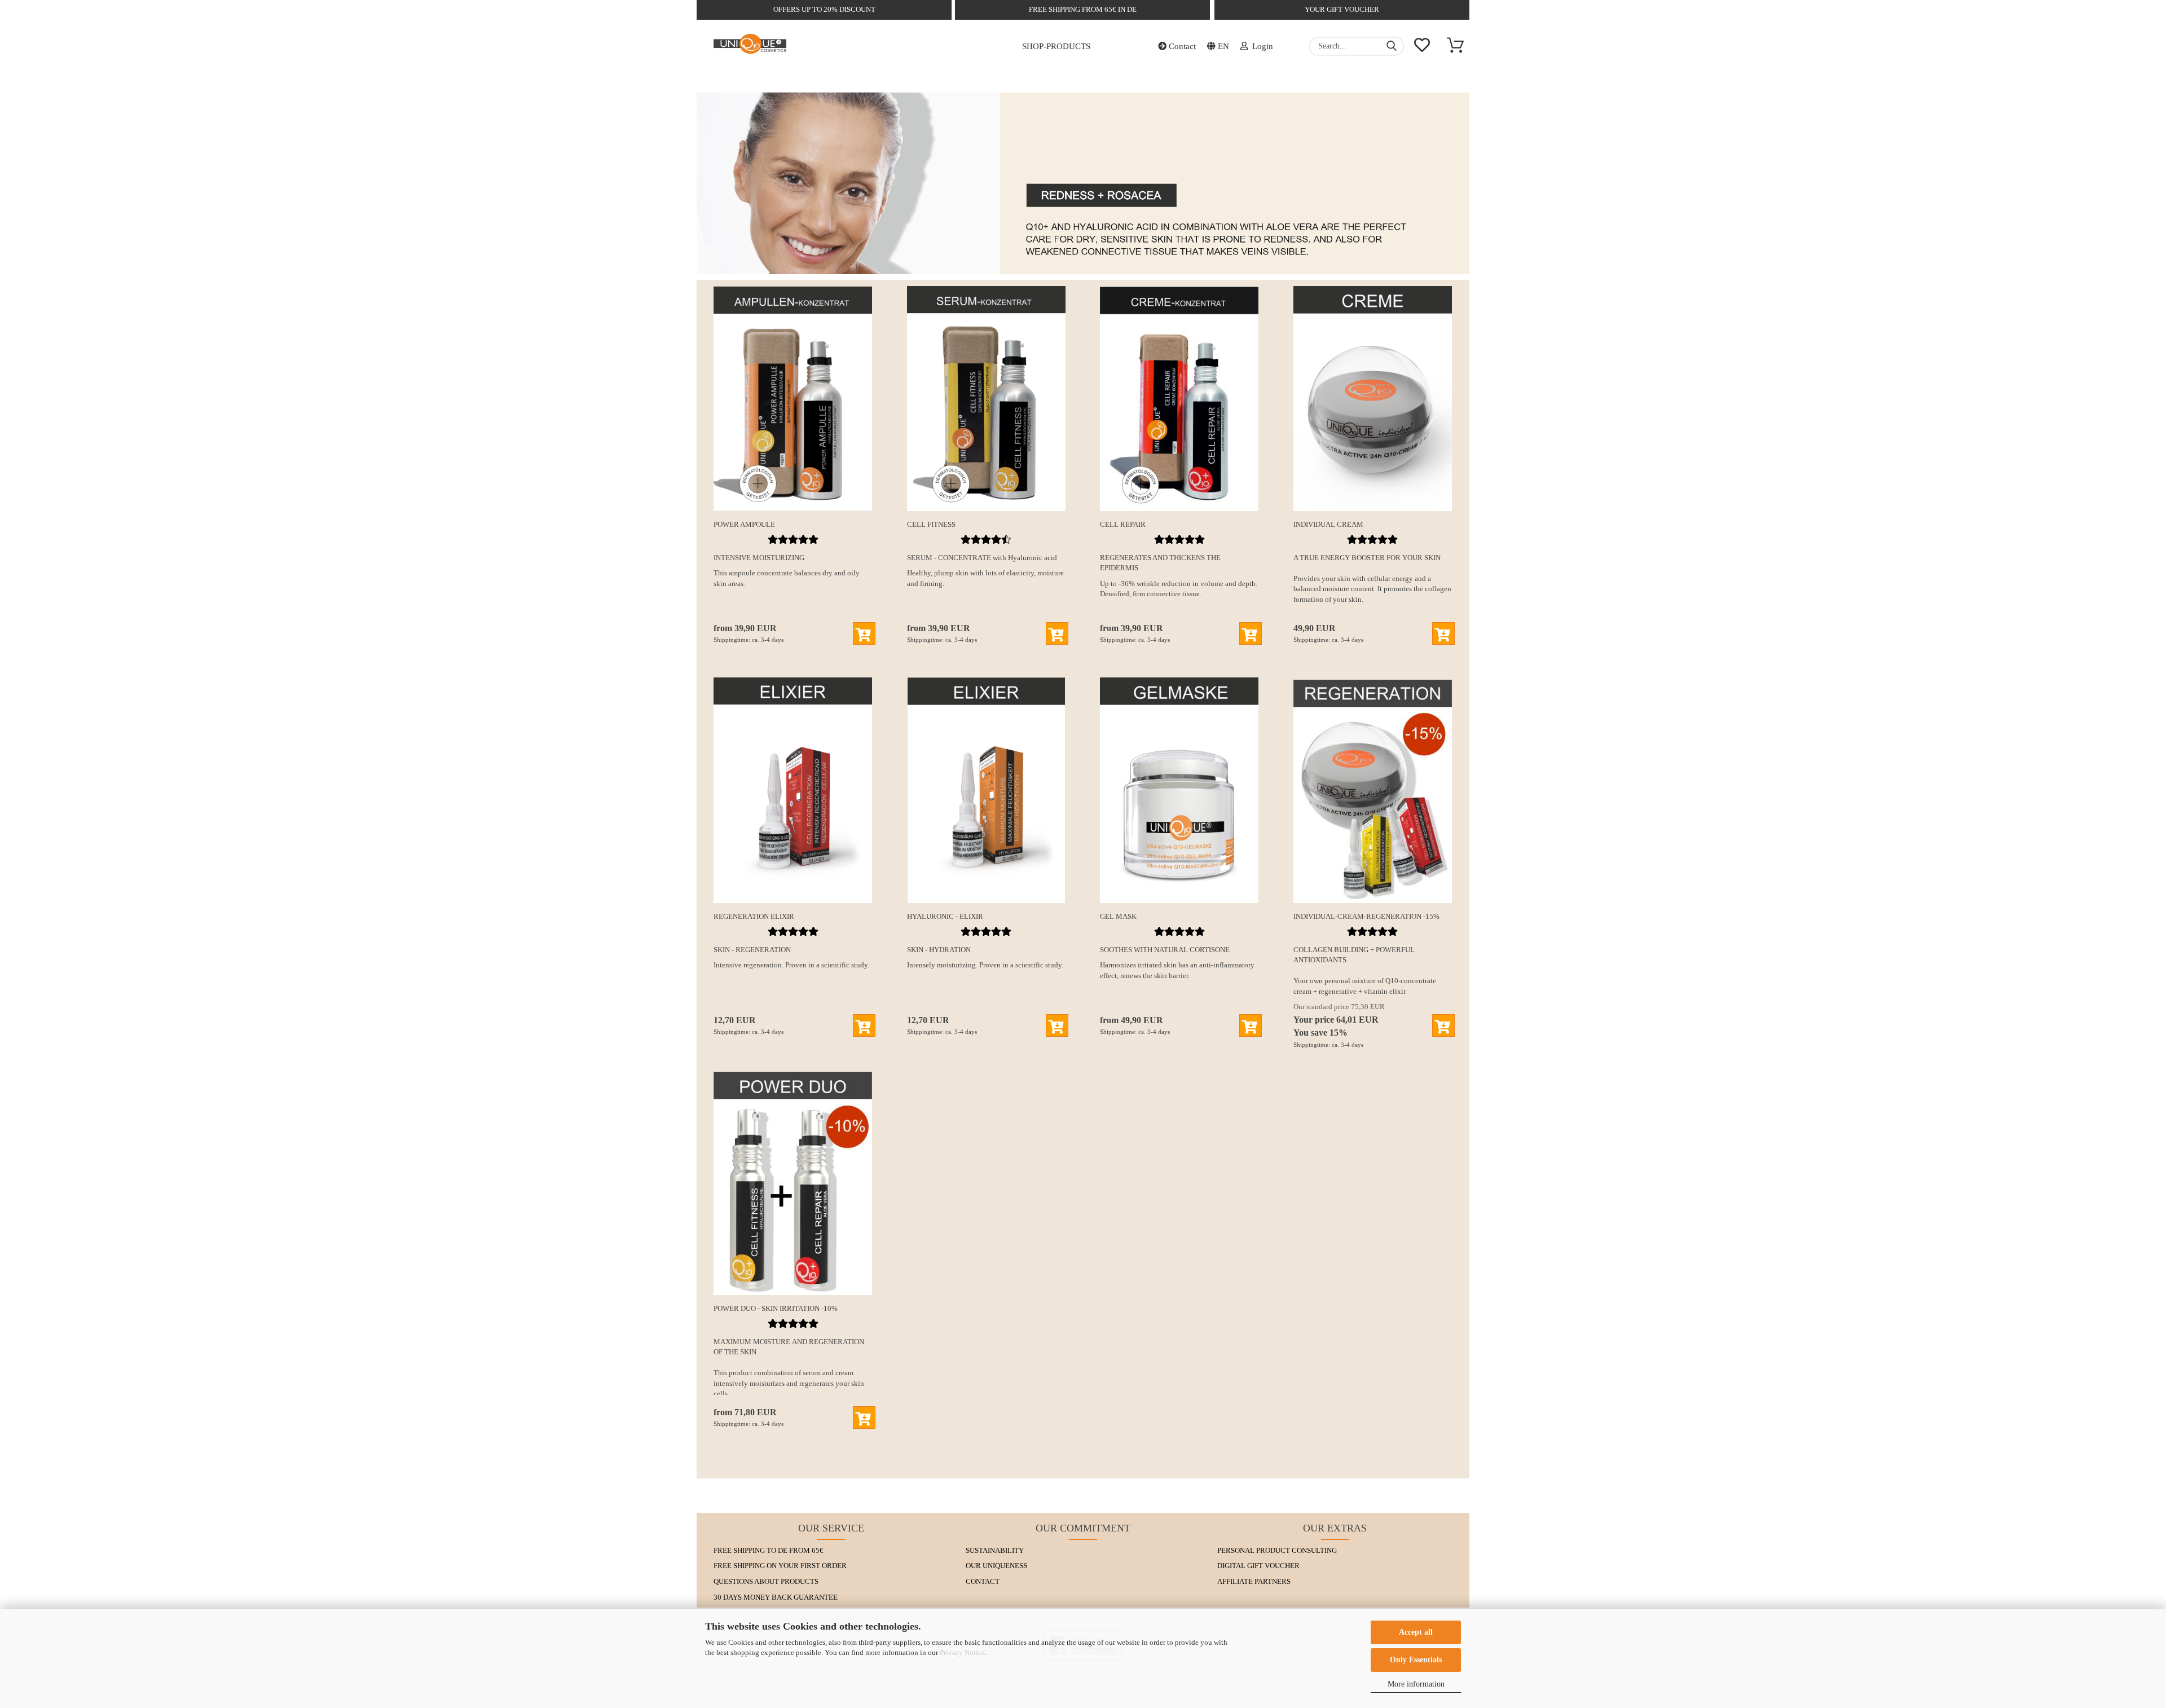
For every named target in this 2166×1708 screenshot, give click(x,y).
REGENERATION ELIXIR (754, 916)
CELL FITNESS (931, 524)
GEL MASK (1118, 916)
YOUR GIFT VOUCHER (1342, 9)
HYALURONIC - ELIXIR (945, 916)
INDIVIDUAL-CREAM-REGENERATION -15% (1366, 916)
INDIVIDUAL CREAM (1328, 524)
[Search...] (1392, 46)
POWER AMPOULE (744, 524)
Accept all (1416, 1632)
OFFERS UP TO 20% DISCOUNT (824, 9)
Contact (1181, 46)
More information (1416, 1684)
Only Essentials (1416, 1660)
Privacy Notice (962, 1652)
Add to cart (864, 633)
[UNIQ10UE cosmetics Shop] (750, 46)
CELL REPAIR (1123, 524)
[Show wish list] (1422, 46)
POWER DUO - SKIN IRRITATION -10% (776, 1308)
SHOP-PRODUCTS (1056, 46)
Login (1260, 46)
